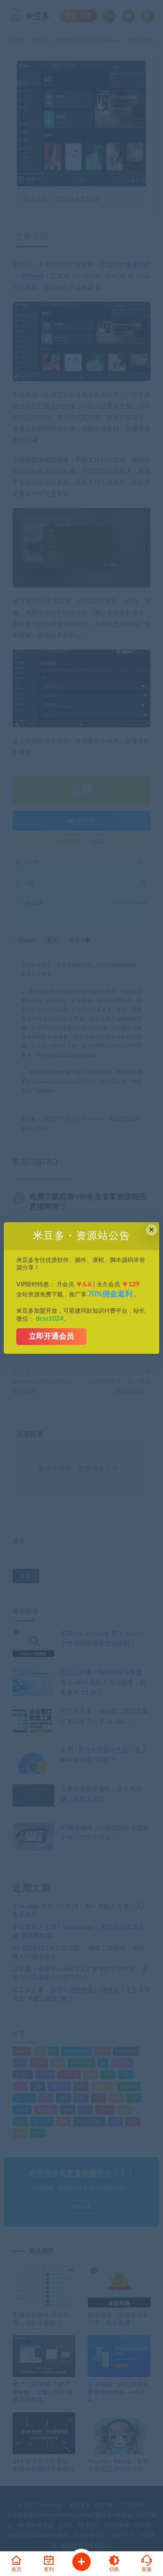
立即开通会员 (51, 1337)
